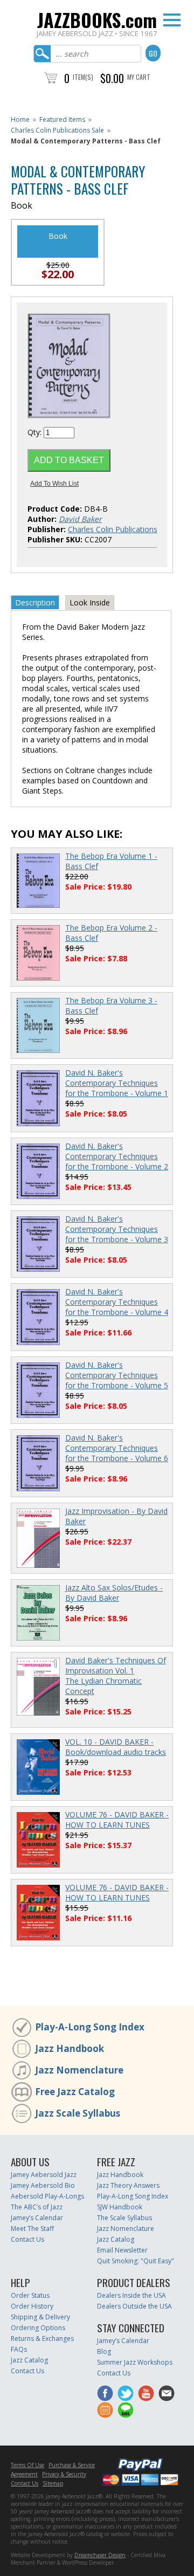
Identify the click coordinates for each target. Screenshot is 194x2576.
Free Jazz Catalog (75, 2092)
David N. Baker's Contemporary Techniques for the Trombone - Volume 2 (117, 1156)
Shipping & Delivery (40, 2317)
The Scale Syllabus (124, 2218)
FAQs (19, 2349)
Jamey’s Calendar (37, 2218)
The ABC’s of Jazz (37, 2207)
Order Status (30, 2295)
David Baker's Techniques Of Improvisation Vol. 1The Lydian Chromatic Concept (116, 1676)
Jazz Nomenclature (79, 2070)
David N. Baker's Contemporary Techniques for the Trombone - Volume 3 (117, 1229)
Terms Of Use (27, 2465)
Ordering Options (38, 2328)
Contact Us (27, 2239)
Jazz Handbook (70, 2048)
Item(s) (83, 77)
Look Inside (90, 602)
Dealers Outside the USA (134, 2306)
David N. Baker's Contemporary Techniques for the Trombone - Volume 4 (117, 1302)
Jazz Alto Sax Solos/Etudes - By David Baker (114, 1593)
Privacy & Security (64, 2474)
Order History (32, 2306)
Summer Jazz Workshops (135, 2362)
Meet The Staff (32, 2229)
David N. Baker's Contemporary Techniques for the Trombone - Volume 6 (117, 1448)
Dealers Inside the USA (131, 2295)
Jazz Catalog (116, 2239)
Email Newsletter (122, 2250)
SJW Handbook (120, 2207)
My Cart (139, 77)
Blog (104, 2351)
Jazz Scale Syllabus (78, 2113)
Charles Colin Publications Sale (57, 130)
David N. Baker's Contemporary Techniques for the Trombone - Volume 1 (117, 1083)
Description (35, 602)
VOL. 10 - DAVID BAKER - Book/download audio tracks (116, 1747)
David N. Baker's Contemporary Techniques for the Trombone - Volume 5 (117, 1375)
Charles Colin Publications (113, 529)
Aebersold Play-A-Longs (47, 2196)
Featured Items (62, 119)
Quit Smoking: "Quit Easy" (136, 2261)
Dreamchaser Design (100, 2555)
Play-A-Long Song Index (90, 2027)
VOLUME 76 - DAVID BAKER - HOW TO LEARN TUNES (117, 1820)
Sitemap (53, 2483)
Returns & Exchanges (42, 2339)
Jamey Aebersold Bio (43, 2185)
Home (20, 119)
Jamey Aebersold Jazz (44, 2175)
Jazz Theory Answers (128, 2185)
